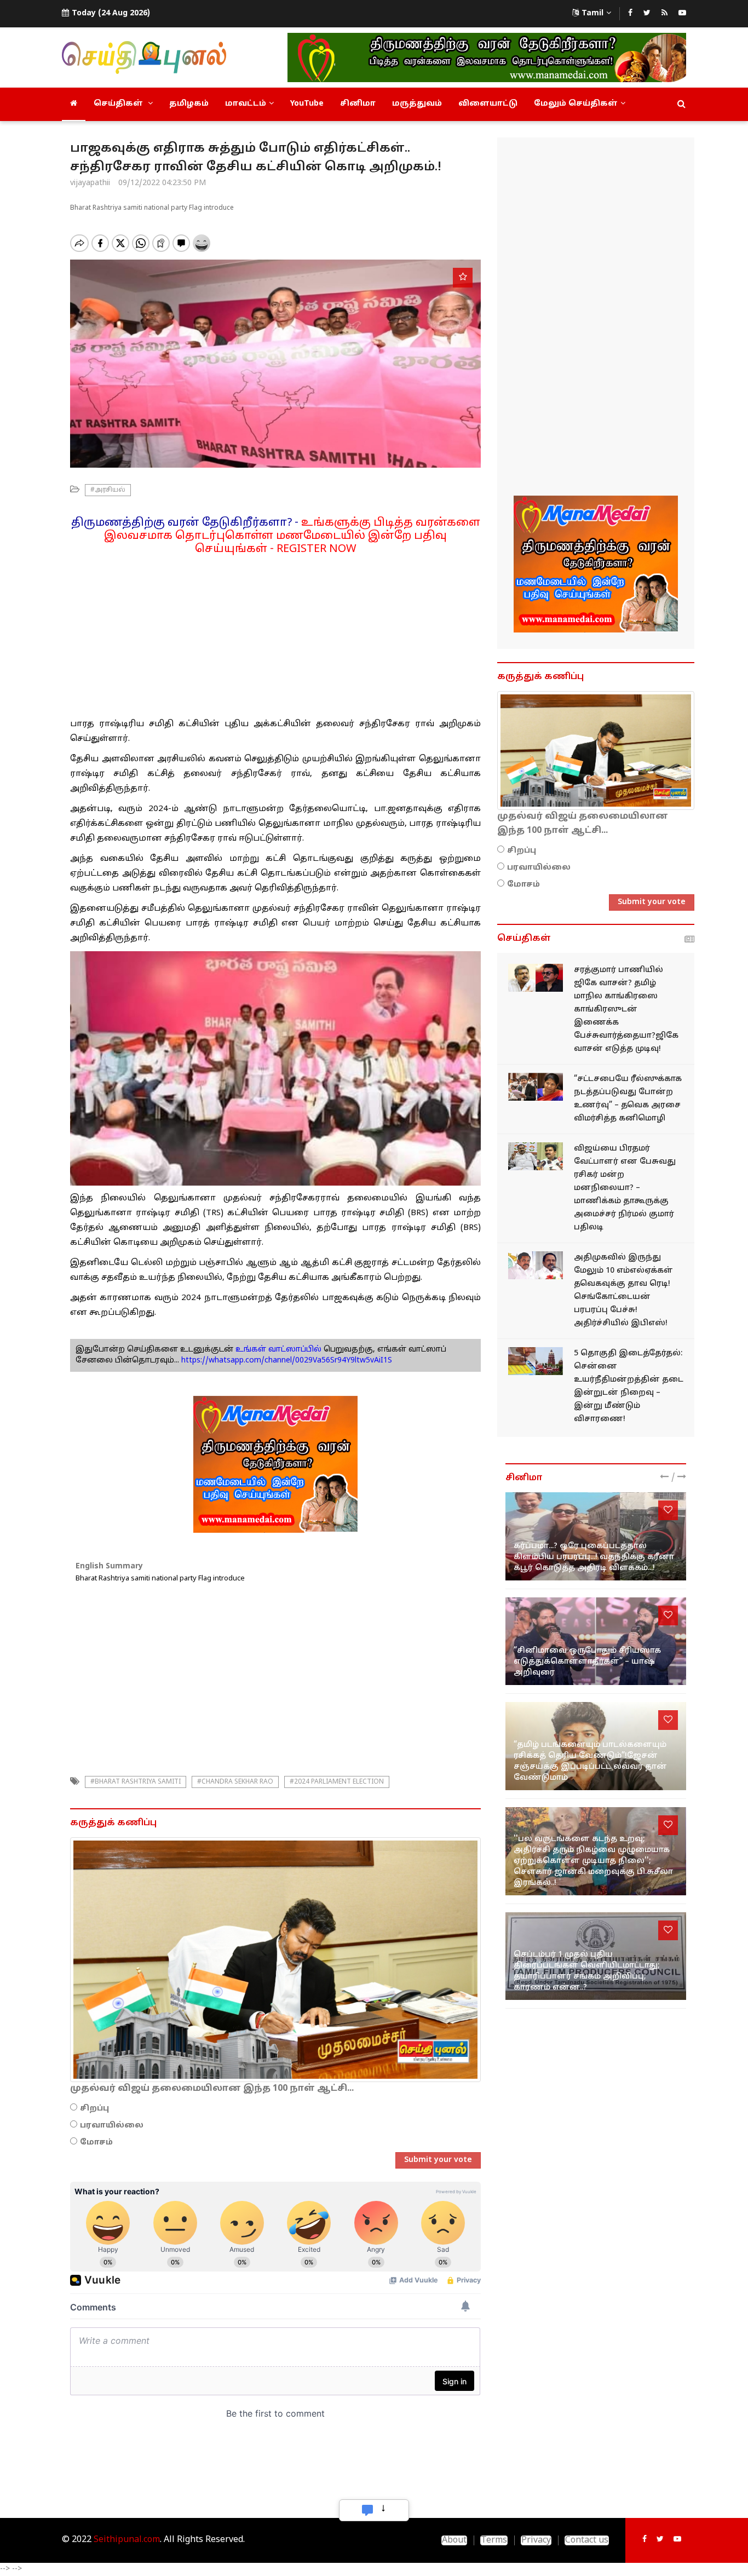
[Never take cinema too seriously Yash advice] (596, 1641)
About (454, 2540)
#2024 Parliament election (337, 1782)
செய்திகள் (119, 104)
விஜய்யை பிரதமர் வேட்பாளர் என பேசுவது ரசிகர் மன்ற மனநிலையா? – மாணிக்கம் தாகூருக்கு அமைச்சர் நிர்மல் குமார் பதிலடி (625, 1188)
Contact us (587, 2540)
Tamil (592, 13)
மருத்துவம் (417, 104)
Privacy (536, 2540)
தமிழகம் (189, 104)
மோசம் (96, 2143)
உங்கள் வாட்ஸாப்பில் (277, 1350)
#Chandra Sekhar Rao (235, 1782)
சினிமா (358, 104)
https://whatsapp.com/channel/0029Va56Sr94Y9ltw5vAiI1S (287, 1361)
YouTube (307, 104)
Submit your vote (438, 2160)
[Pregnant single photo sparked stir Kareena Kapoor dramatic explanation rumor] (596, 1536)
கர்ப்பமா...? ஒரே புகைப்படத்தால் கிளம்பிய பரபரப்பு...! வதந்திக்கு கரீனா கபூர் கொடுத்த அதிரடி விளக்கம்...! (594, 1557)
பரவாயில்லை (112, 2126)
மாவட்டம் (246, 104)
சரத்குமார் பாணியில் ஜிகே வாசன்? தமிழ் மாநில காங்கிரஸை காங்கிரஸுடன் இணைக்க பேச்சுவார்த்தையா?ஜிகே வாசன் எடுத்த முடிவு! (626, 1010)
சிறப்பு (94, 2109)
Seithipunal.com (127, 2540)
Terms (494, 2540)
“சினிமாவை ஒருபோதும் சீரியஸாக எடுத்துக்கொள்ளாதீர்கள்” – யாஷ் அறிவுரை (587, 1662)
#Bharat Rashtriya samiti (136, 1782)
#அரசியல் (108, 490)
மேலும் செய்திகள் (576, 104)
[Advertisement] (275, 633)
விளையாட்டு (488, 104)
